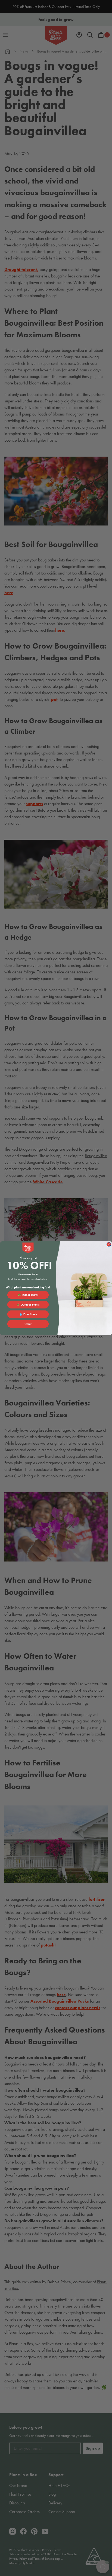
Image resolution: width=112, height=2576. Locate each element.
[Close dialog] (109, 1244)
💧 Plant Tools (28, 1314)
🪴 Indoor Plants (28, 1295)
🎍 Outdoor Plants (28, 1304)
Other (28, 1324)
